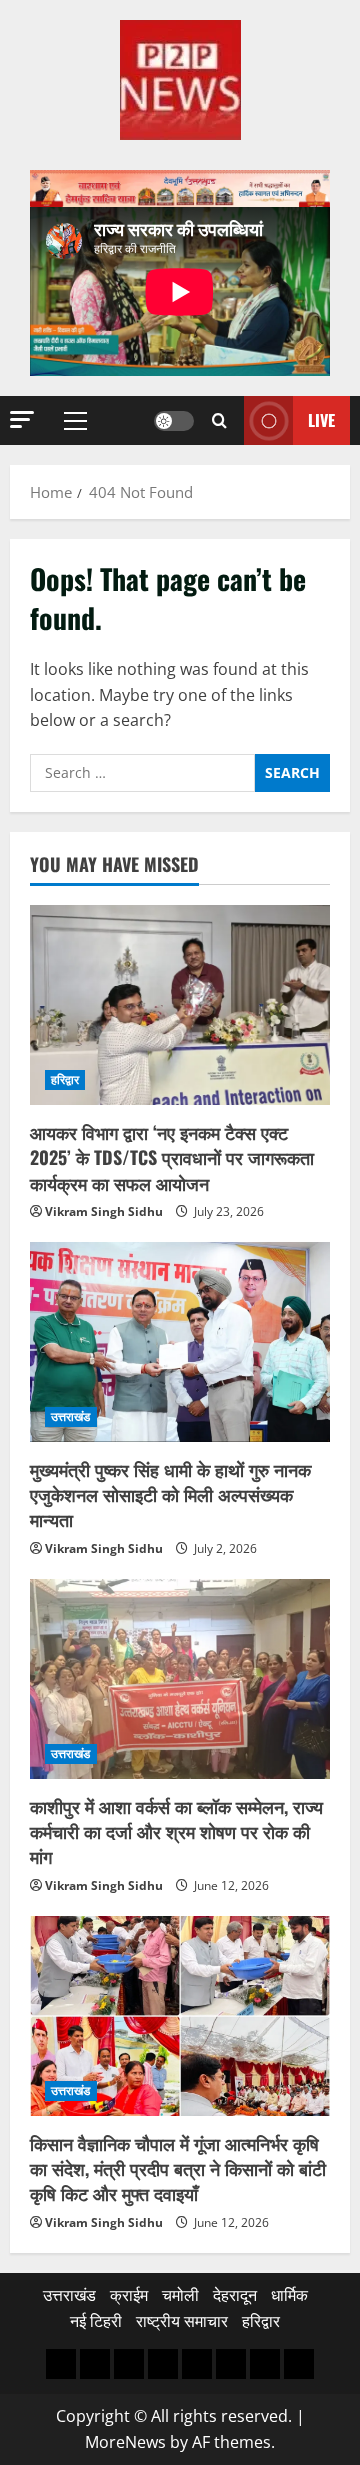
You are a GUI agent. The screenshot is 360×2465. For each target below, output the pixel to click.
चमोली (180, 2295)
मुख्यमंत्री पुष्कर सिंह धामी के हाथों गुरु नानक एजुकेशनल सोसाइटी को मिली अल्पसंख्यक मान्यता (170, 1494)
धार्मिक (289, 2295)
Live (321, 419)
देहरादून (235, 2295)
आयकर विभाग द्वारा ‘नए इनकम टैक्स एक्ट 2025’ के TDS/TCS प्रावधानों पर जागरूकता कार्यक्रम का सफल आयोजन (172, 1157)
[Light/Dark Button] (174, 420)
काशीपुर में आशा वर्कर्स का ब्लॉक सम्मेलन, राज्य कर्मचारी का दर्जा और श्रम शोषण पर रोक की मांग (176, 1831)
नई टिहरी (96, 2321)
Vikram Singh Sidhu (104, 1211)
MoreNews (125, 2442)
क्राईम (129, 2295)
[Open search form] (219, 420)
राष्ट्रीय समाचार (182, 2321)
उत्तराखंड (71, 1416)
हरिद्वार (65, 1079)
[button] (22, 419)
